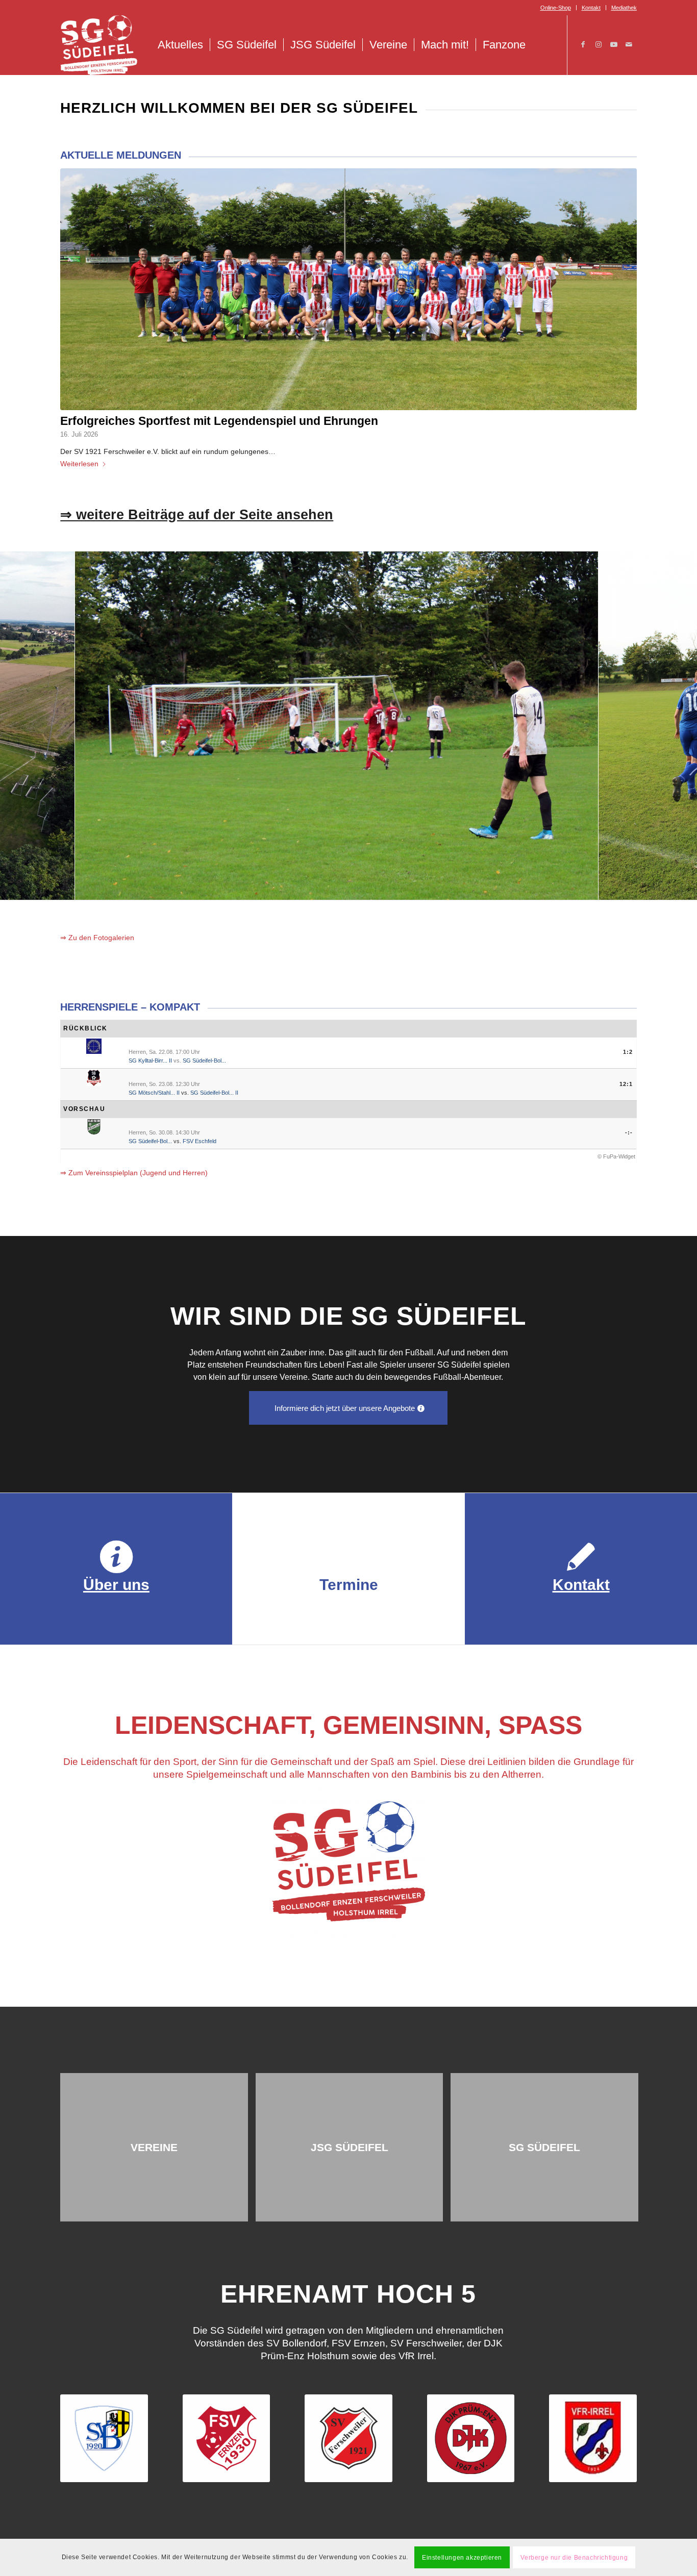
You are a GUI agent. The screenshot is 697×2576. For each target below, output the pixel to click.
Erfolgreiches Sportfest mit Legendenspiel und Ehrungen (219, 421)
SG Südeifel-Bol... (204, 1060)
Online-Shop (556, 8)
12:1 (626, 1084)
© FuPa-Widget (616, 1156)
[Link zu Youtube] (614, 44)
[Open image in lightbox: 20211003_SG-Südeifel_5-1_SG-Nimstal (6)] (221, 889)
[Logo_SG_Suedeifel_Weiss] (99, 45)
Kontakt (591, 8)
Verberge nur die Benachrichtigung (574, 2557)
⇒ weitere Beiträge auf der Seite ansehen (197, 515)
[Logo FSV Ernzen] (227, 2438)
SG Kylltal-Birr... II (150, 1060)
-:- (629, 1132)
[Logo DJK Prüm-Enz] (471, 2438)
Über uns (116, 1585)
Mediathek (624, 8)
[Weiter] (674, 725)
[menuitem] (556, 8)
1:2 (628, 1052)
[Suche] (543, 45)
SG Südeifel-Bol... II (214, 1093)
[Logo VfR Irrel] (593, 2438)
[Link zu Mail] (629, 44)
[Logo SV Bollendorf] (104, 2438)
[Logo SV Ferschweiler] (348, 2438)
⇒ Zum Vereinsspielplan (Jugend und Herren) (134, 1173)
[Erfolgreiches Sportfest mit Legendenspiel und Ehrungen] (348, 289)
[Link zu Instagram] (599, 44)
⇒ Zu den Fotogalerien (97, 938)
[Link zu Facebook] (583, 44)
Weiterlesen (79, 464)
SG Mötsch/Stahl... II (154, 1093)
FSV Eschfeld (200, 1141)
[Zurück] (23, 725)
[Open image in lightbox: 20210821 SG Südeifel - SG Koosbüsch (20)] (454, 889)
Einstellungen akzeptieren (462, 2557)
